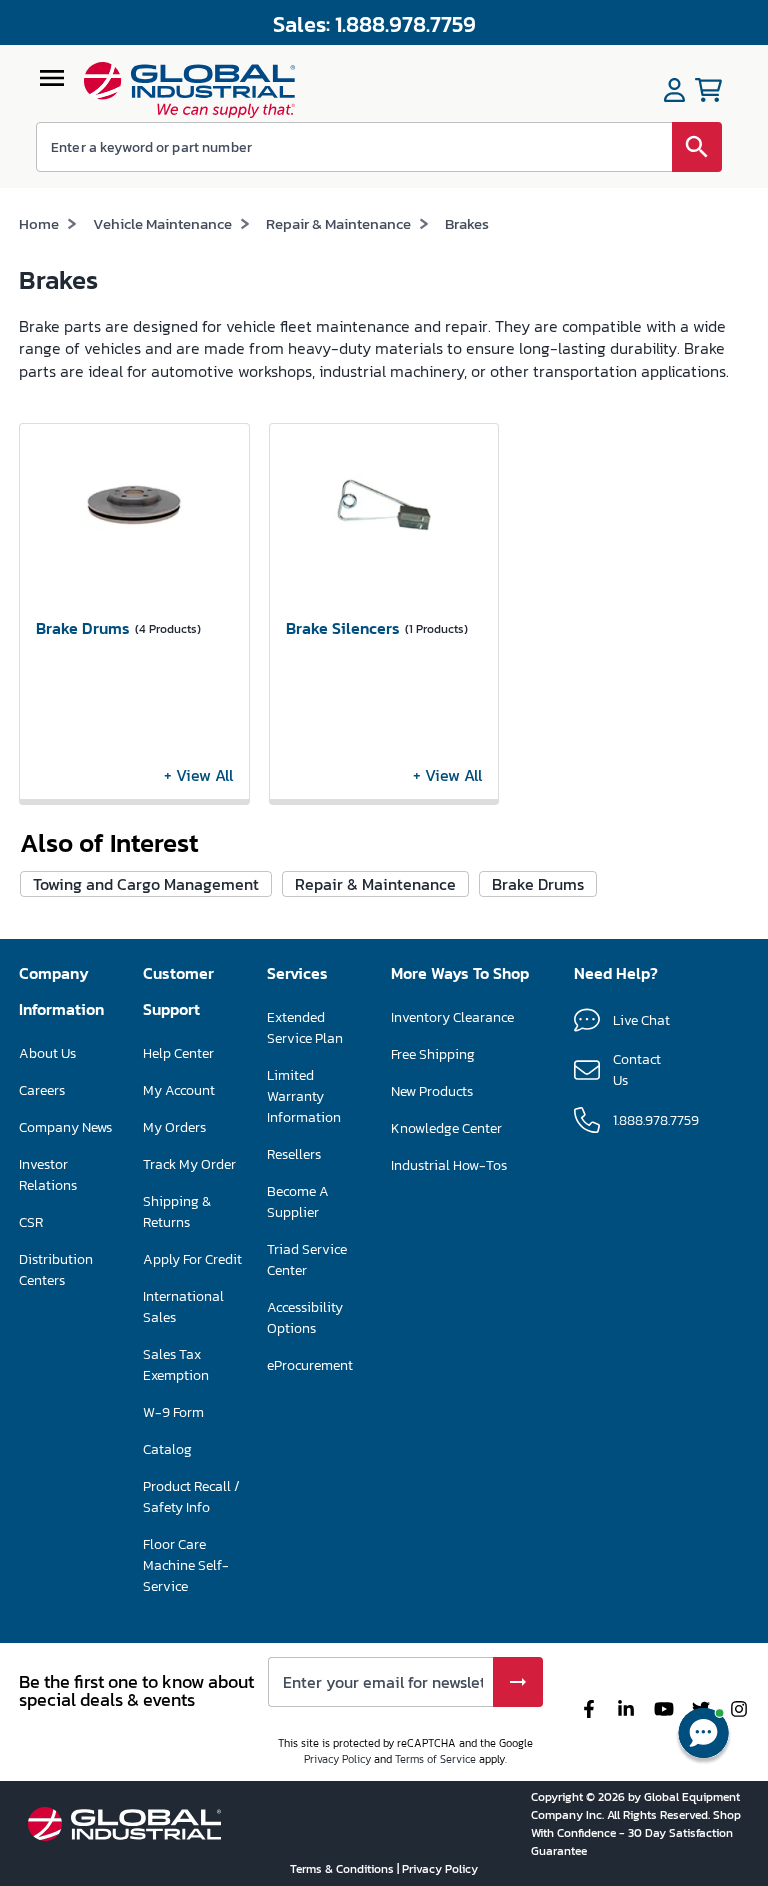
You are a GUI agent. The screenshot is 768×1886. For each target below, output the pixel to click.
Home (39, 223)
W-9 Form (173, 1412)
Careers (42, 1090)
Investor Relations (48, 1175)
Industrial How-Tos (449, 1165)
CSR (31, 1222)
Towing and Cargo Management (146, 884)
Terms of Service (435, 1759)
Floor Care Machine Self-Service (186, 1565)
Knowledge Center (446, 1128)
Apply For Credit (192, 1259)
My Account (179, 1090)
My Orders (174, 1127)
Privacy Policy (337, 1759)
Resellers (294, 1154)
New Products (432, 1091)
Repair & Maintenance (338, 223)
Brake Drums (538, 884)
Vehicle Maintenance (162, 223)
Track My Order (189, 1164)
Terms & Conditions (343, 1869)
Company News (65, 1127)
